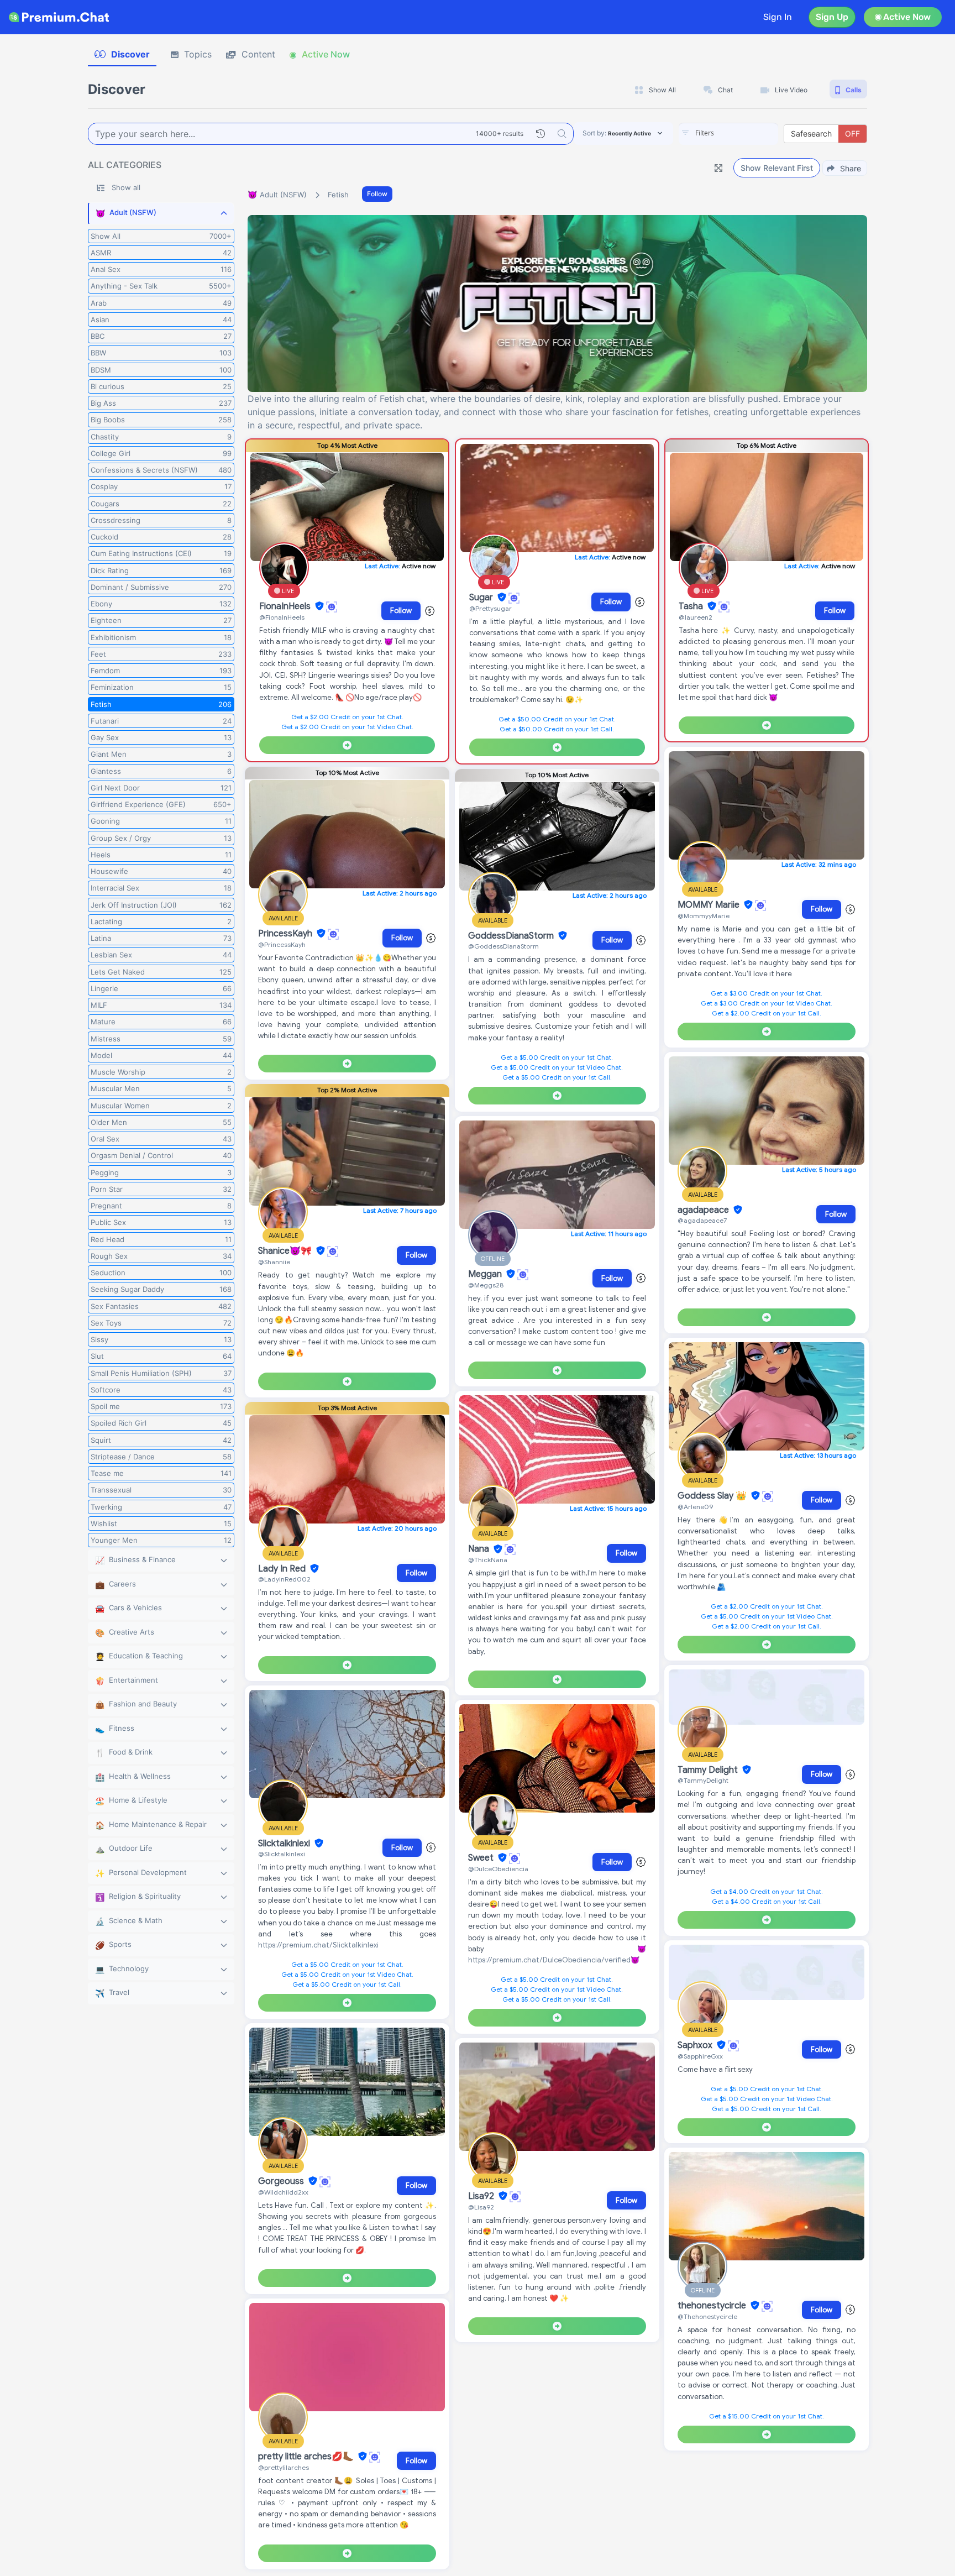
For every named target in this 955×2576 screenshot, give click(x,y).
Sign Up (832, 17)
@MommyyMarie (704, 916)
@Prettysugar (490, 608)
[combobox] (728, 134)
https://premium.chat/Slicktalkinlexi (318, 1945)
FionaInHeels (286, 606)
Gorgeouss (282, 2181)
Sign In (778, 17)
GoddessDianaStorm (512, 936)
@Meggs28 (486, 1285)
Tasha (692, 606)
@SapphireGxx (700, 2056)
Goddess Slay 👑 (713, 1496)
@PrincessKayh (282, 944)
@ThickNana (488, 1560)
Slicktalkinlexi (285, 1844)
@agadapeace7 (702, 1220)
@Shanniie (274, 1262)
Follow (377, 194)
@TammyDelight (703, 1780)
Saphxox (696, 2045)
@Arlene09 (695, 1507)
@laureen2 (696, 617)
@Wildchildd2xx (283, 2192)
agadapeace (704, 1210)
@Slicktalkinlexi (282, 1854)
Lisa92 (482, 2196)
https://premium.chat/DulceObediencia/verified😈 (554, 1960)
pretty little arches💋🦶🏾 (307, 2457)
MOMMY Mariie (710, 905)
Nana (480, 1549)
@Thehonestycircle (707, 2316)
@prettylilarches (284, 2467)
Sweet (482, 1858)
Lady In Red (283, 1569)
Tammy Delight (709, 1770)
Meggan (486, 1274)
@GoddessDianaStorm (503, 946)
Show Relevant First (777, 168)
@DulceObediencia (498, 1869)
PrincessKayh (286, 934)
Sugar (482, 598)
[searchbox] (745, 133)
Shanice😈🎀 (286, 1251)
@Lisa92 (481, 2207)
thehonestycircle (713, 2306)
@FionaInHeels (282, 617)
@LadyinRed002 (284, 1579)
